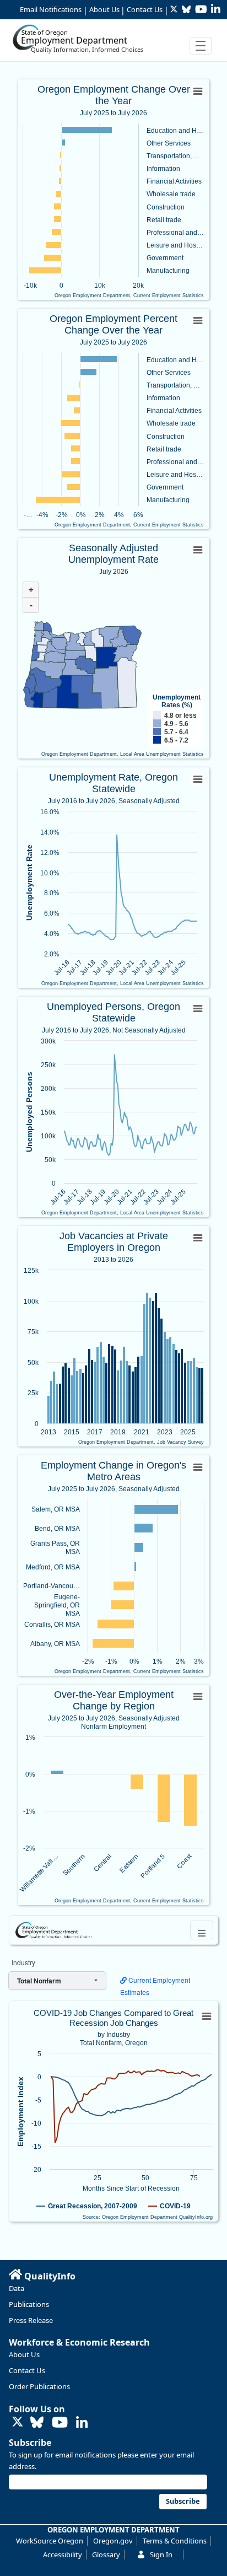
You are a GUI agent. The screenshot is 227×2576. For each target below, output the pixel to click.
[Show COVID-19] (169, 2206)
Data (17, 2288)
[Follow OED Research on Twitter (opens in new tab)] (18, 2422)
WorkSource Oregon (50, 2541)
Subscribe (30, 2443)
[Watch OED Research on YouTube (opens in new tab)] (60, 2423)
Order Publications (39, 2386)
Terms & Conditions (175, 2541)
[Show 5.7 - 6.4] (176, 732)
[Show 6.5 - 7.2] (176, 740)
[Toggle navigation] (201, 46)
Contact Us (145, 9)
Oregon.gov (113, 2541)
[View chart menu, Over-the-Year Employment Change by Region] (198, 1697)
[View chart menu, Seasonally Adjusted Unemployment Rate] (198, 550)
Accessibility (63, 2555)
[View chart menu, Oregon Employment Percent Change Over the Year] (198, 321)
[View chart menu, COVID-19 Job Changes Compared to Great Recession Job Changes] (206, 2016)
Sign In (161, 2555)
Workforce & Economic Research (79, 2342)
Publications (29, 2304)
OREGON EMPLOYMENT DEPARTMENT (113, 2530)
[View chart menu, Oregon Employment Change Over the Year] (198, 92)
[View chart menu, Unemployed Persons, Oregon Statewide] (198, 1009)
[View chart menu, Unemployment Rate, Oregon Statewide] (198, 779)
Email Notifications (51, 9)
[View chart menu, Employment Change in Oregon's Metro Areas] (198, 1467)
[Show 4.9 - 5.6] (176, 724)
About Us (104, 9)
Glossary (106, 2555)
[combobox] (57, 1981)
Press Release (31, 2320)
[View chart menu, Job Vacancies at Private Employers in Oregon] (198, 1238)
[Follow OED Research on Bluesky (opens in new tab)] (37, 2423)
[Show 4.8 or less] (180, 716)
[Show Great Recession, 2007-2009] (87, 2206)
